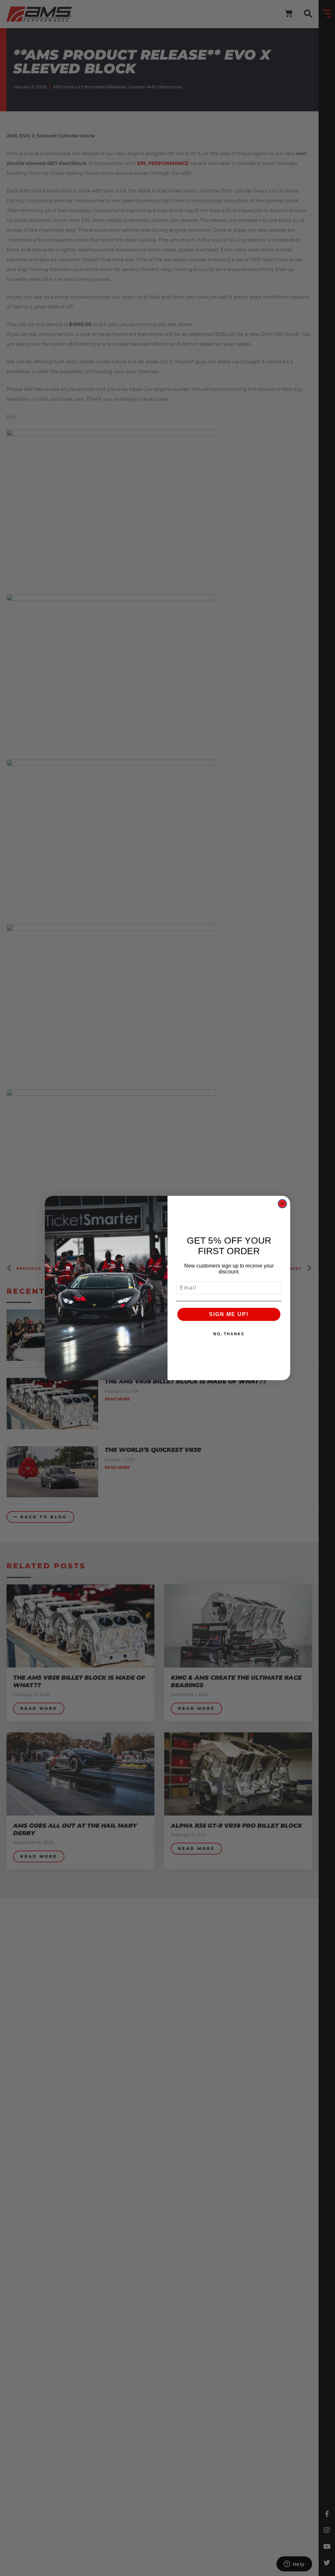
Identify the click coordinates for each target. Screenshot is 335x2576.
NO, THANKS (229, 1334)
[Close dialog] (282, 1204)
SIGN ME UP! (229, 1314)
